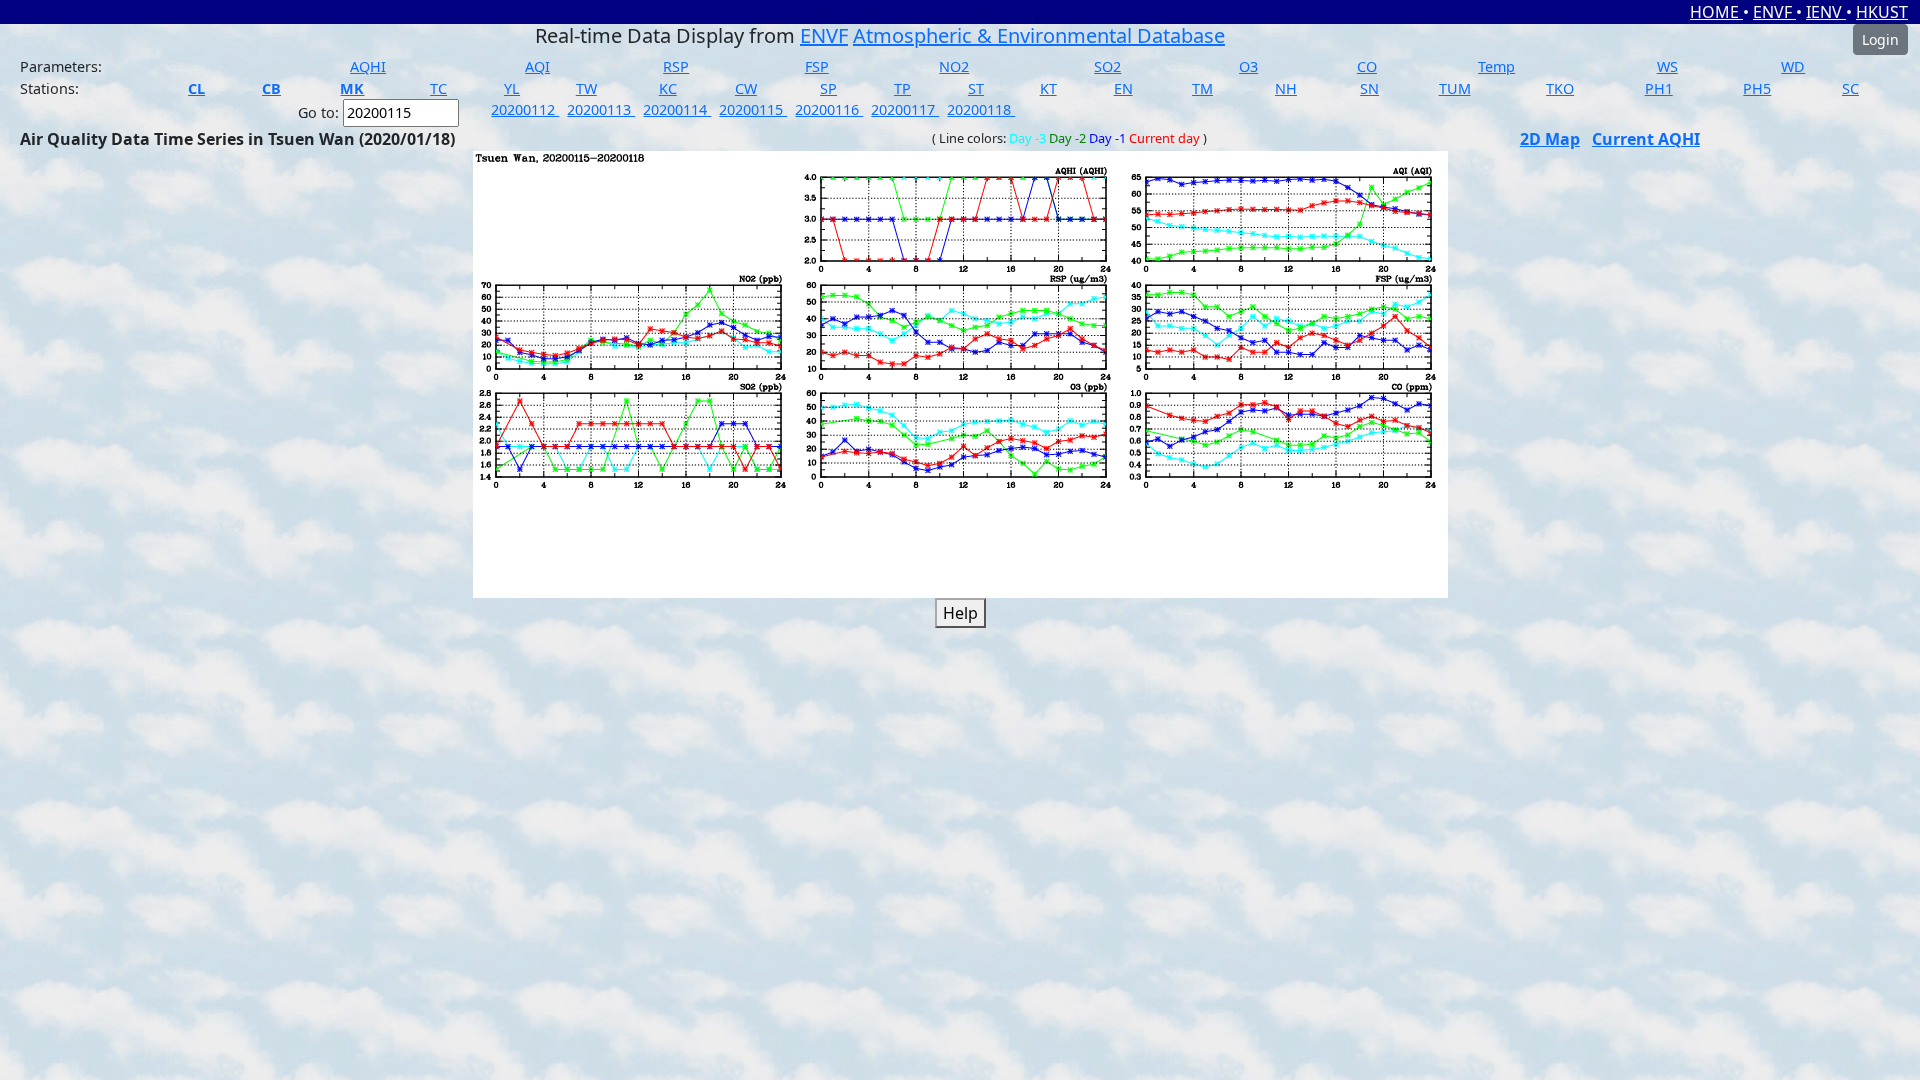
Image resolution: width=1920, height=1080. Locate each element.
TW (586, 88)
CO (1367, 66)
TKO (1560, 88)
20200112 (525, 109)
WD (1793, 66)
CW (746, 88)
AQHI (368, 66)
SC (1850, 88)
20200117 (905, 109)
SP (828, 88)
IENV (1826, 12)
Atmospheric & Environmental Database (1039, 35)
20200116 (829, 109)
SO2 (1107, 66)
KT (1048, 88)
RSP (676, 66)
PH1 (1659, 88)
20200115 (753, 109)
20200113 (601, 109)
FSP (817, 66)
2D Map (1550, 139)
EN (1123, 88)
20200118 (981, 109)
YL (512, 88)
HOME (1716, 12)
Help (960, 613)
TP (902, 88)
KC (668, 88)
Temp (1496, 66)
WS (1667, 66)
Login (1880, 39)
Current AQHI (1646, 139)
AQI (537, 66)
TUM (1455, 88)
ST (976, 88)
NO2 (954, 66)
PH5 (1757, 88)
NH (1286, 88)
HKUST (1882, 12)
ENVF (1774, 12)
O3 (1248, 66)
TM (1202, 88)
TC (438, 88)
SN (1369, 88)
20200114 (677, 109)
